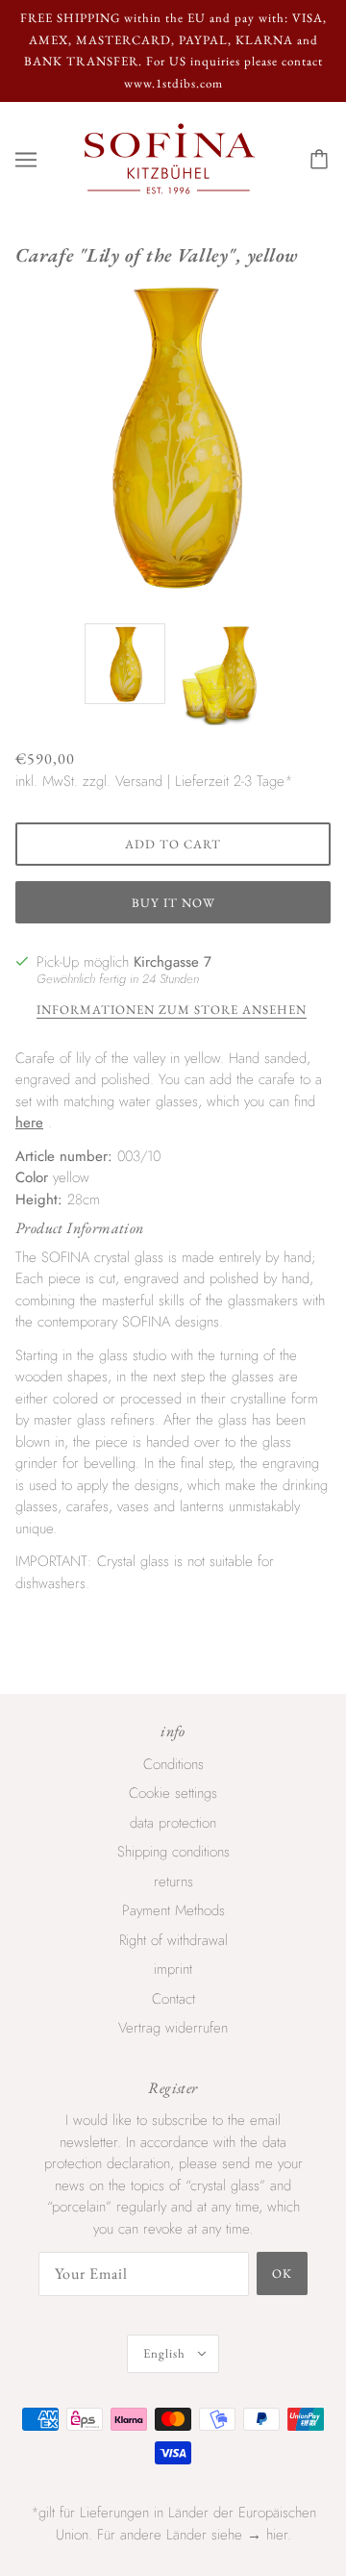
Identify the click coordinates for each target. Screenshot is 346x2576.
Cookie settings (173, 1793)
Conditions (173, 1764)
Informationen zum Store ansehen (172, 1010)
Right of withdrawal (173, 1940)
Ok (282, 2273)
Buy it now (173, 903)
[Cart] (322, 160)
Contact (173, 1999)
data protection (173, 1823)
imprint (173, 1969)
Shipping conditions (173, 1852)
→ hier (267, 2535)
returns (173, 1881)
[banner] (170, 158)
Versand (139, 781)
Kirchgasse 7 (173, 962)
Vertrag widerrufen (173, 2028)
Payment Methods (173, 1910)
